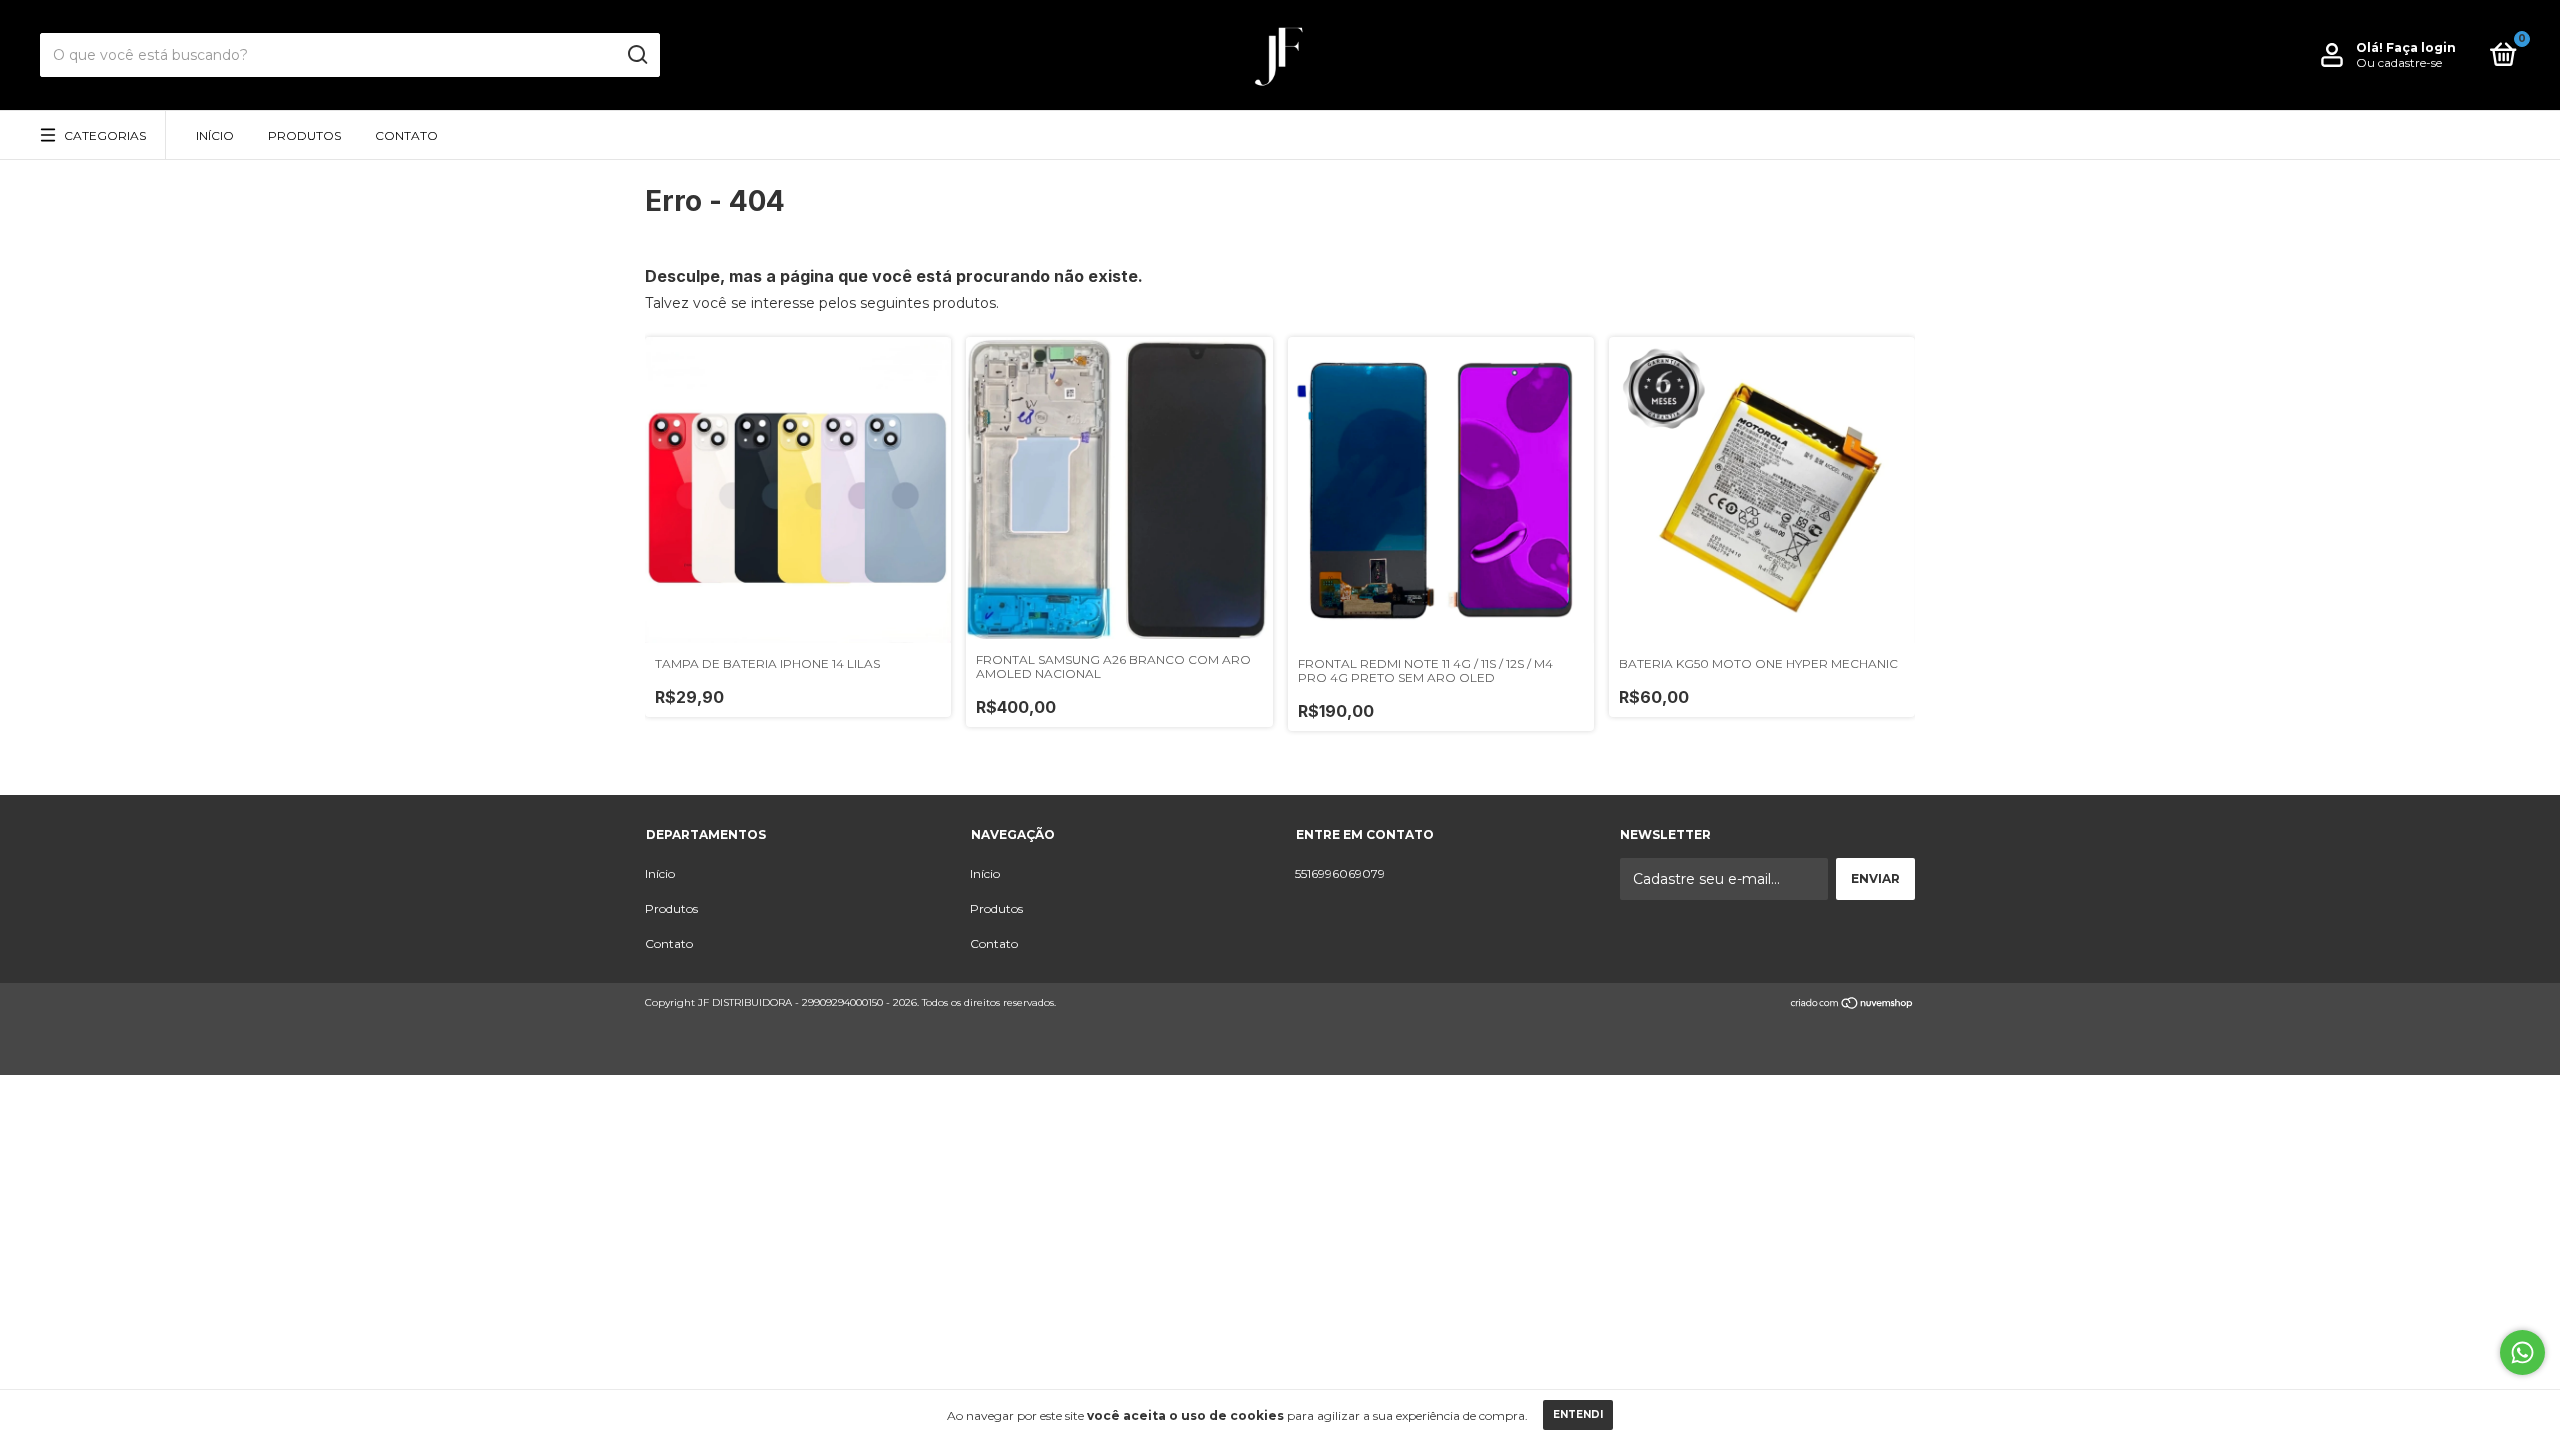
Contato (406, 135)
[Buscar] (636, 55)
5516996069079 (1340, 873)
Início (215, 135)
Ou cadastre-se (2399, 62)
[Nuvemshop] (1852, 1005)
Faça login (2421, 47)
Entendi (1578, 1414)
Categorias (105, 135)
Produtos (304, 135)
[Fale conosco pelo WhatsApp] (2522, 1352)
